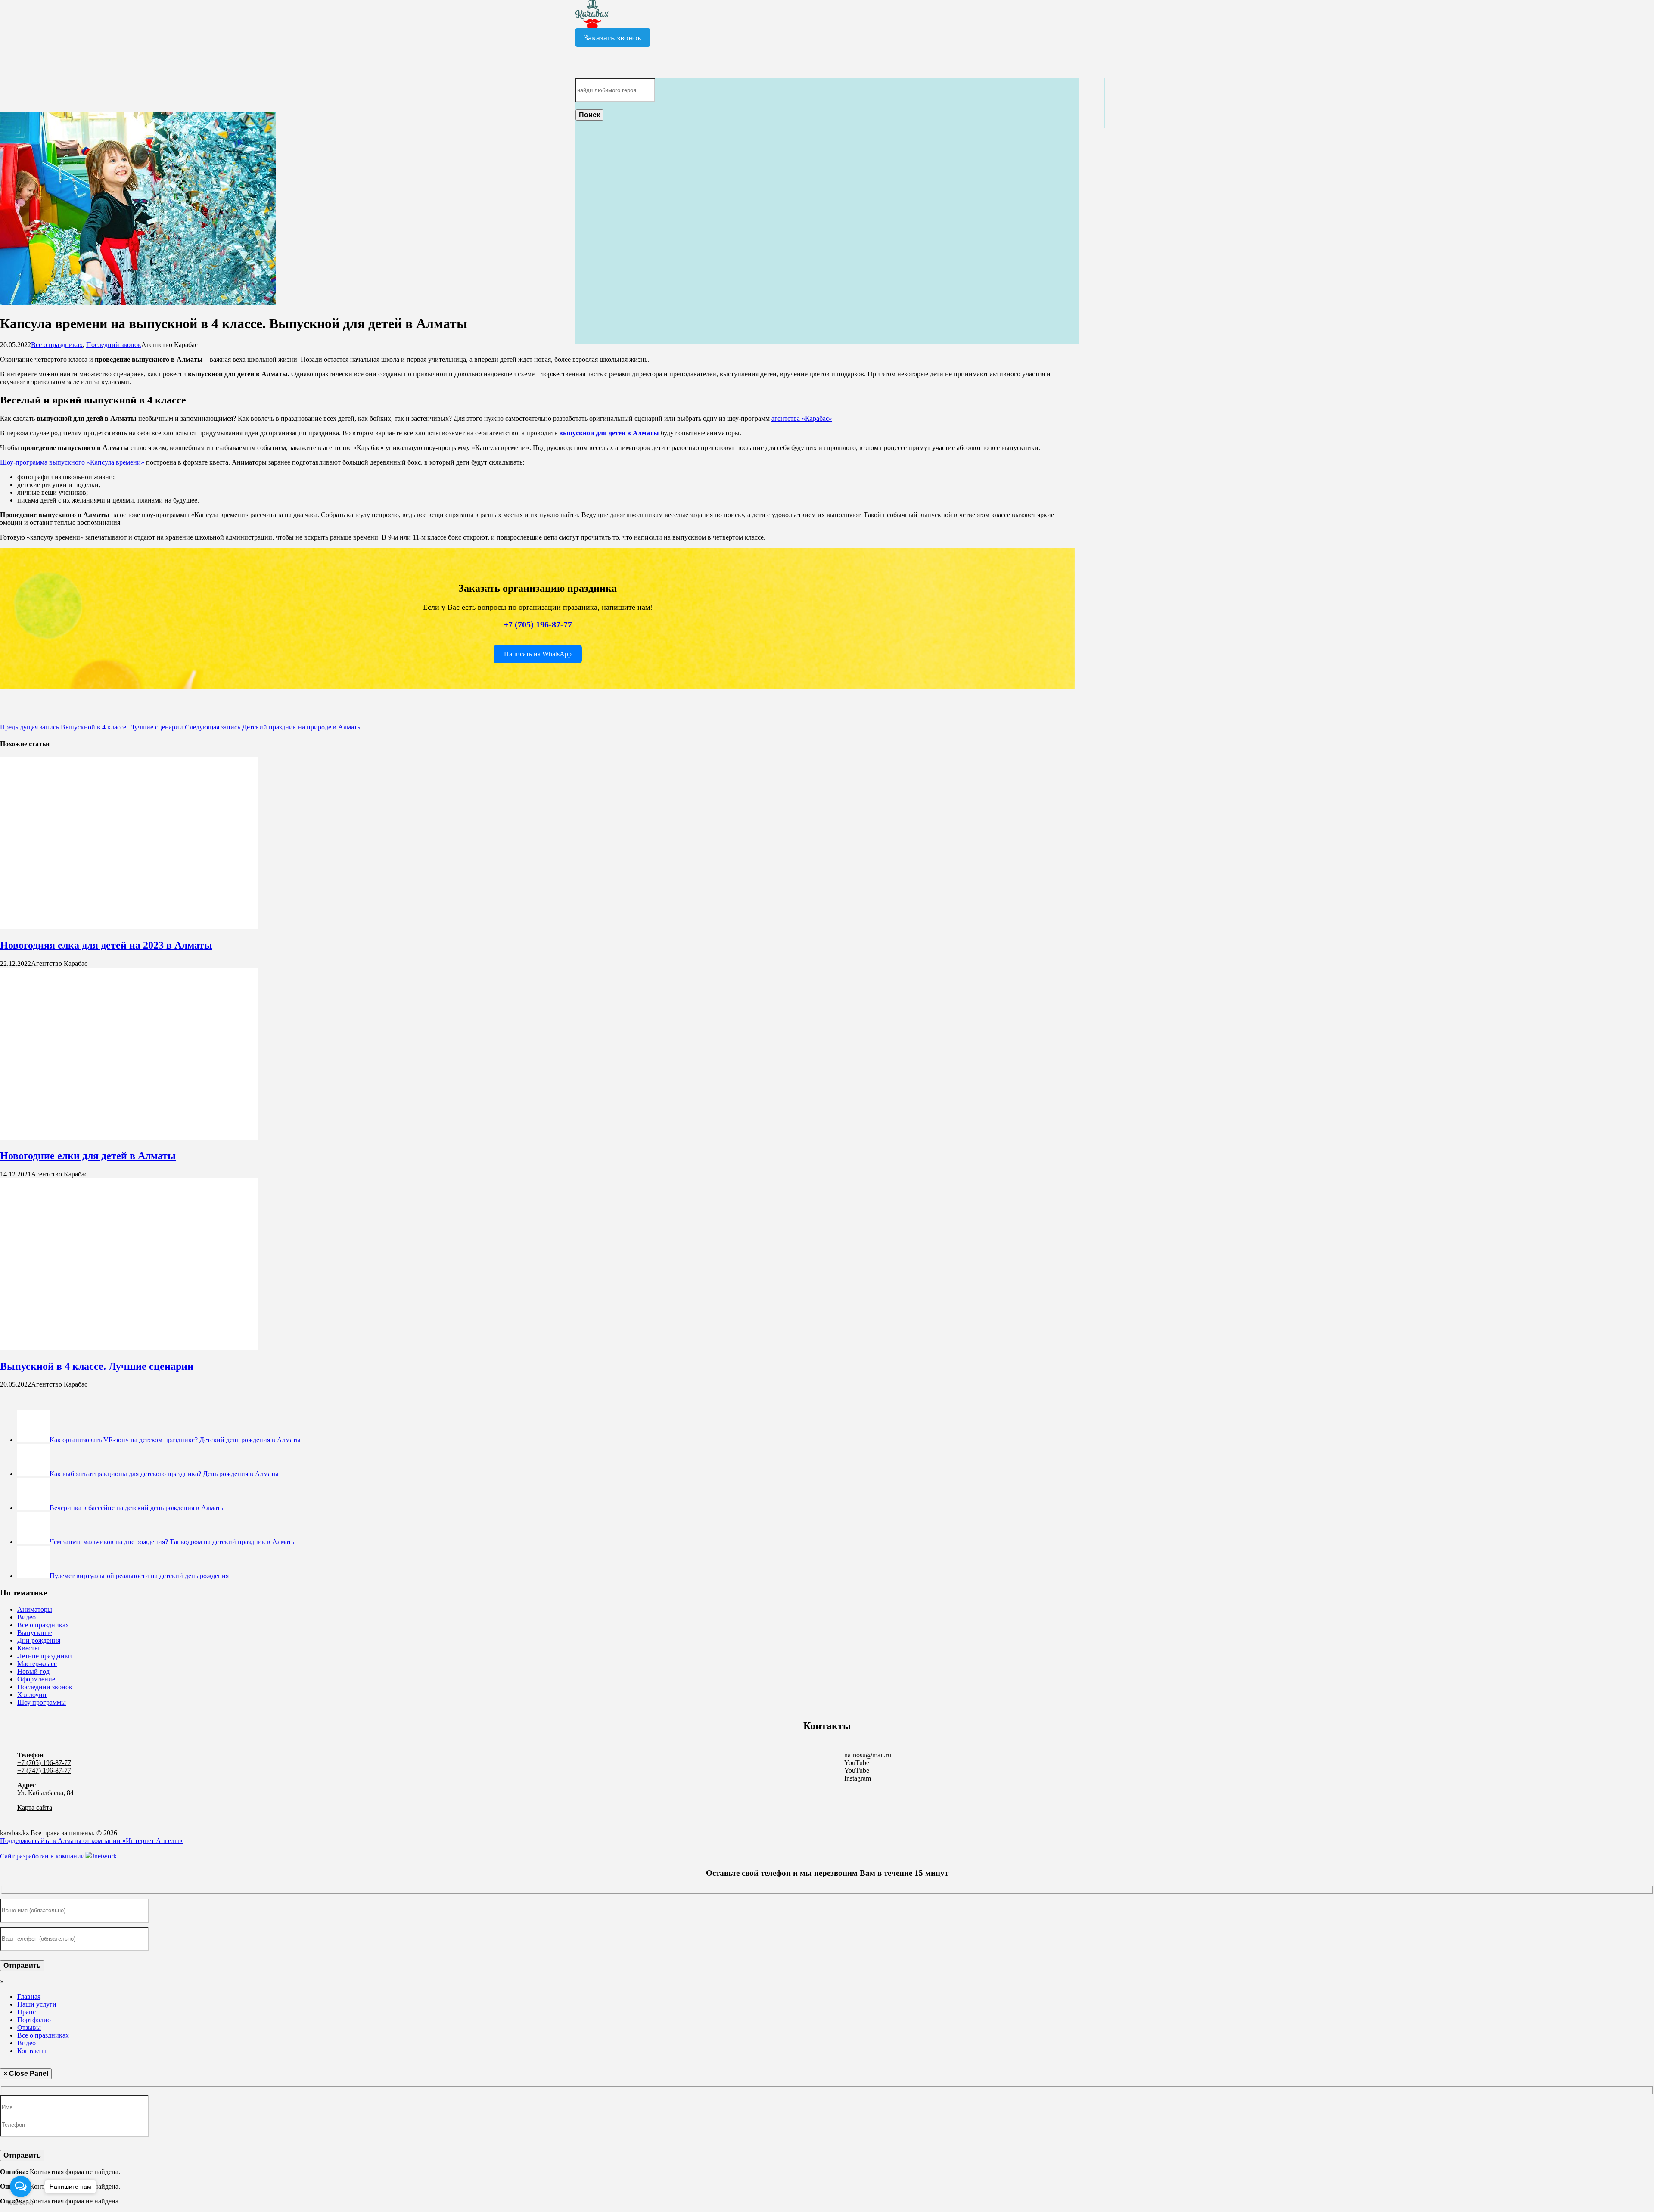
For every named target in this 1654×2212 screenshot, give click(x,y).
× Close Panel (26, 2074)
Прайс (26, 2012)
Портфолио (34, 2020)
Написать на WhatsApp (538, 654)
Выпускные (35, 1633)
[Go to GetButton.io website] (21, 2203)
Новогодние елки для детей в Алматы (88, 1156)
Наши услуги (37, 2004)
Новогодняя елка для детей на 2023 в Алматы (106, 945)
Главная (29, 1996)
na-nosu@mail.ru (868, 1755)
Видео (26, 1617)
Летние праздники (45, 1656)
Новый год (33, 1671)
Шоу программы (42, 1702)
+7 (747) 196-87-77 (44, 1770)
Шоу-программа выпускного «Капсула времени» (72, 462)
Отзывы (29, 2027)
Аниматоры (35, 1609)
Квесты (28, 1648)
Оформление (36, 1679)
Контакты (32, 2051)
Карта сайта (35, 1807)
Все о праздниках (57, 345)
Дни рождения (39, 1640)
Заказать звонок (613, 37)
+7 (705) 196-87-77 (538, 624)
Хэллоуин (32, 1695)
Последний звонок (114, 345)
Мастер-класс (37, 1664)
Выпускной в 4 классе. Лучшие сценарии (97, 1366)
